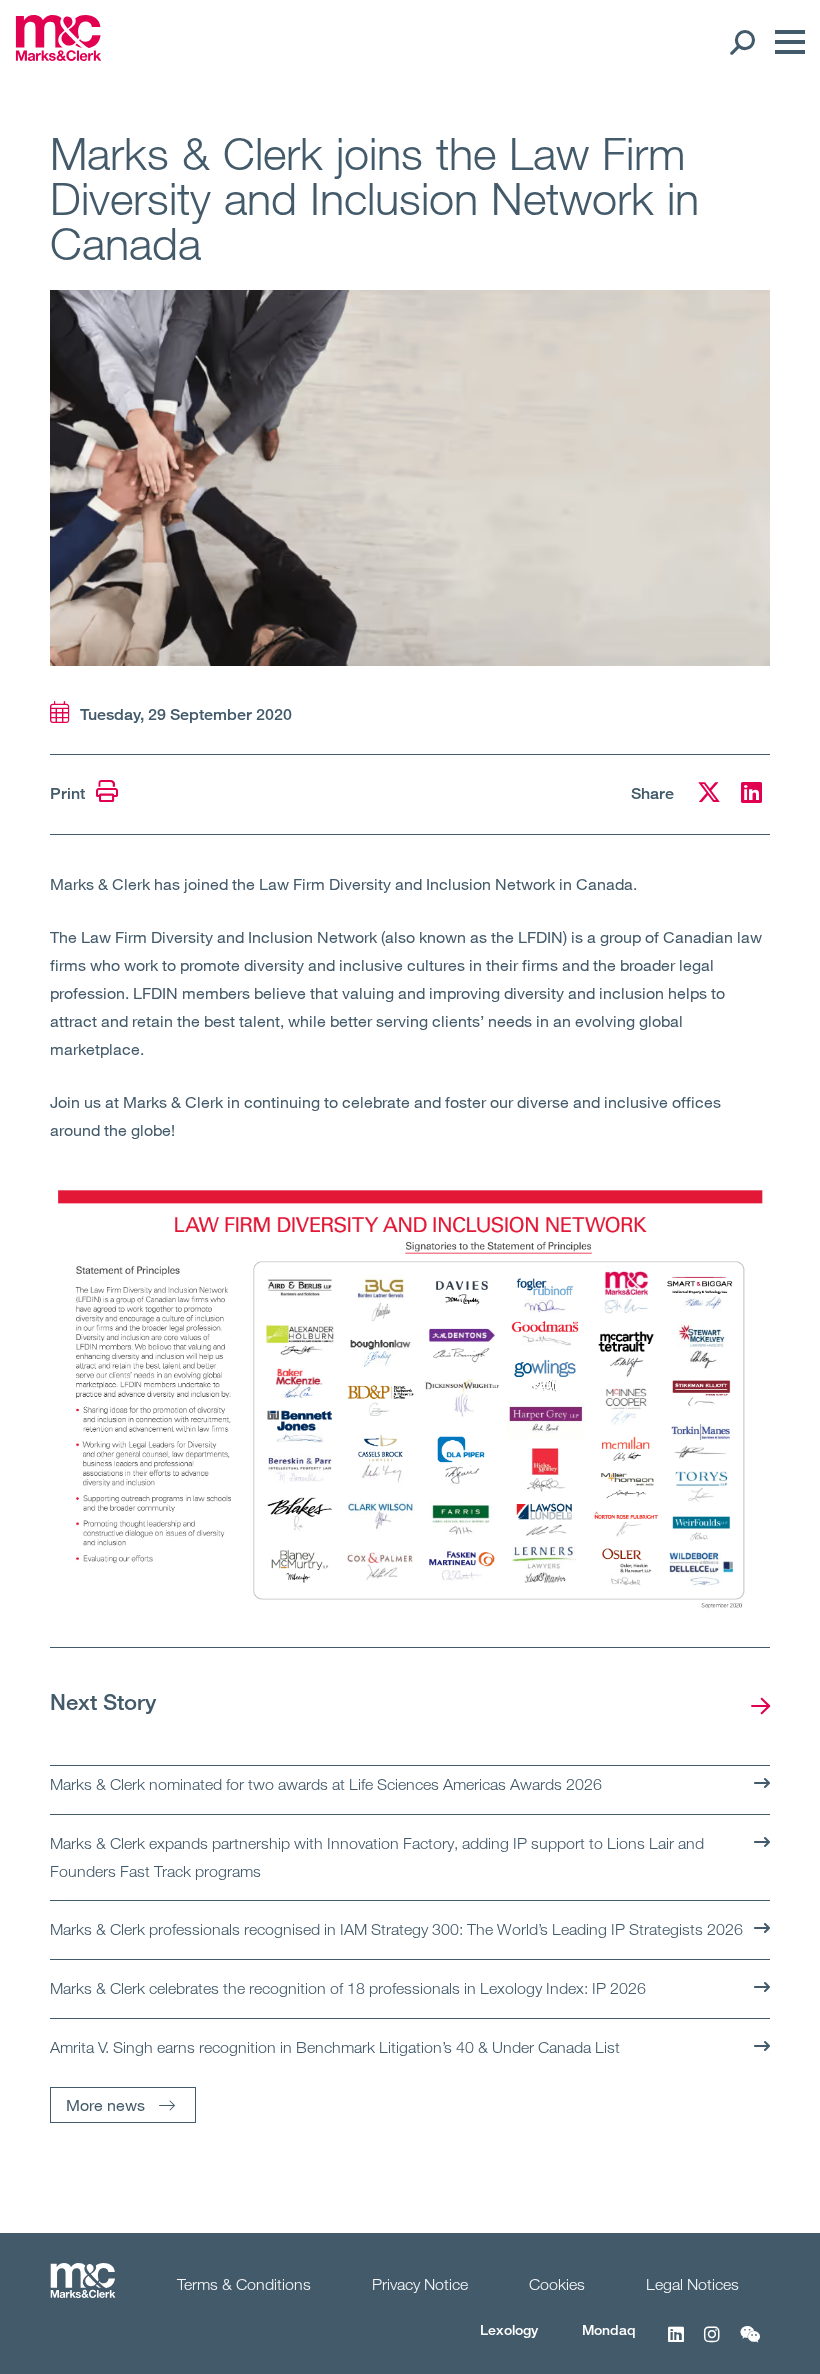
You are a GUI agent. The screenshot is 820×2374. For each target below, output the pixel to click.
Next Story (103, 1701)
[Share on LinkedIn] (751, 795)
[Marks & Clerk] (58, 55)
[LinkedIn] (676, 2345)
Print (69, 793)
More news (105, 2104)
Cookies (557, 2284)
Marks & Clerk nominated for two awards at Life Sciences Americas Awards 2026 (326, 1784)
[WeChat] (750, 2345)
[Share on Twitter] (709, 795)
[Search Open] (741, 42)
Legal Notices (692, 2284)
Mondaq (609, 2329)
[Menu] (785, 42)
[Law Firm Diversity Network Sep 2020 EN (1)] (410, 1400)
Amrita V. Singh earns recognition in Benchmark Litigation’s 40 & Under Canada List (335, 2047)
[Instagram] (712, 2345)
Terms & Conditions (244, 2284)
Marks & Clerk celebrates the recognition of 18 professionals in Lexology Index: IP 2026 (348, 1988)
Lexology (509, 2329)
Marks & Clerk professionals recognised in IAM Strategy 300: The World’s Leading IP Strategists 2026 (396, 1929)
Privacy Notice (420, 2284)
